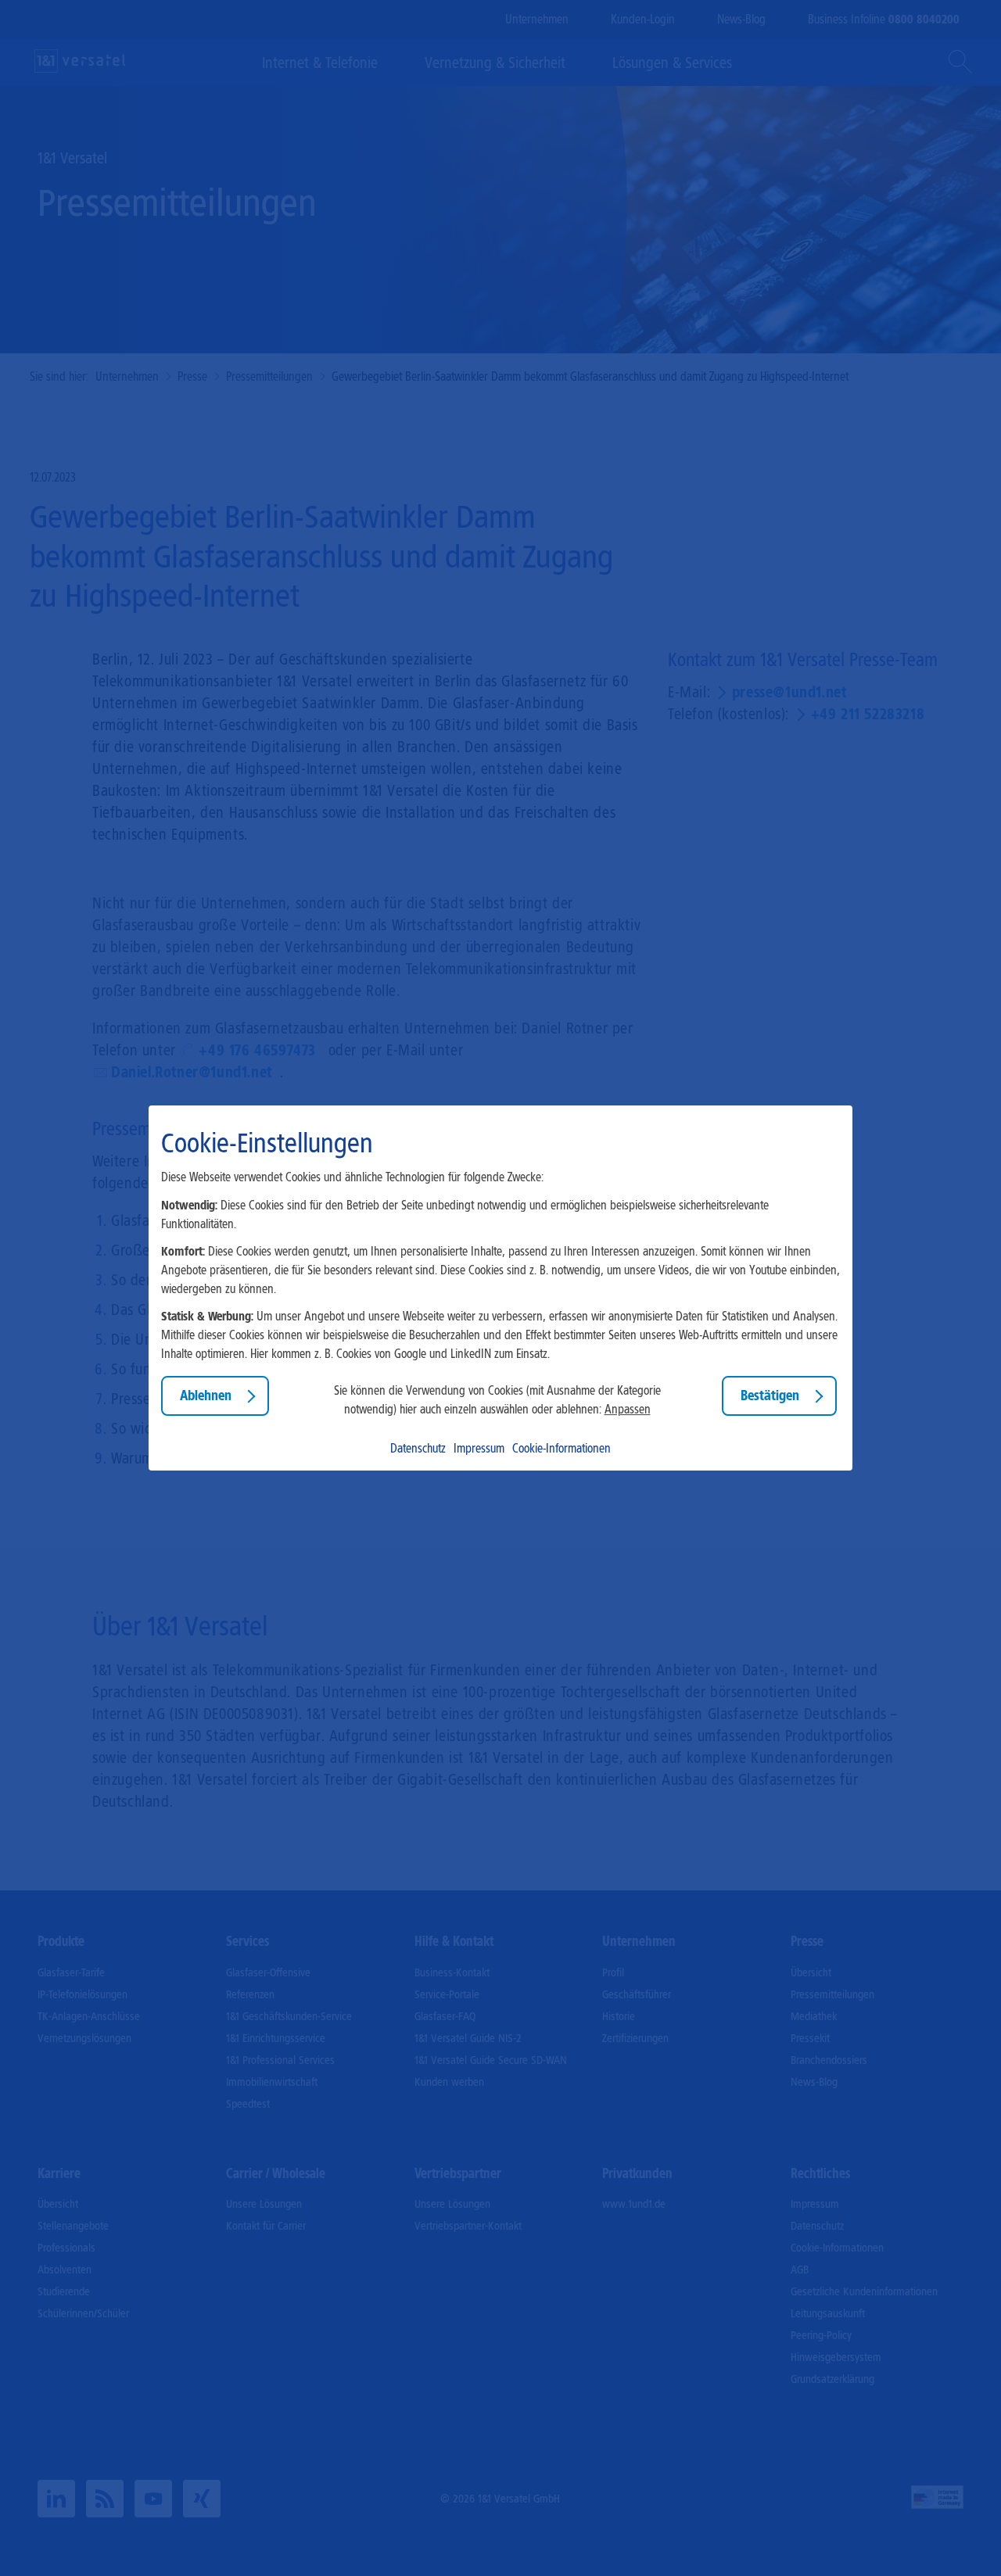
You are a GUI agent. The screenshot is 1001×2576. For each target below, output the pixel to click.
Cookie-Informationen (561, 1448)
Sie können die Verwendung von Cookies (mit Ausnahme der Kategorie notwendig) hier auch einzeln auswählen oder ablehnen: (497, 1400)
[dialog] (500, 1288)
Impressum (479, 1448)
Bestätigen (770, 1395)
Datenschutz (418, 1448)
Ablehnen (206, 1395)
